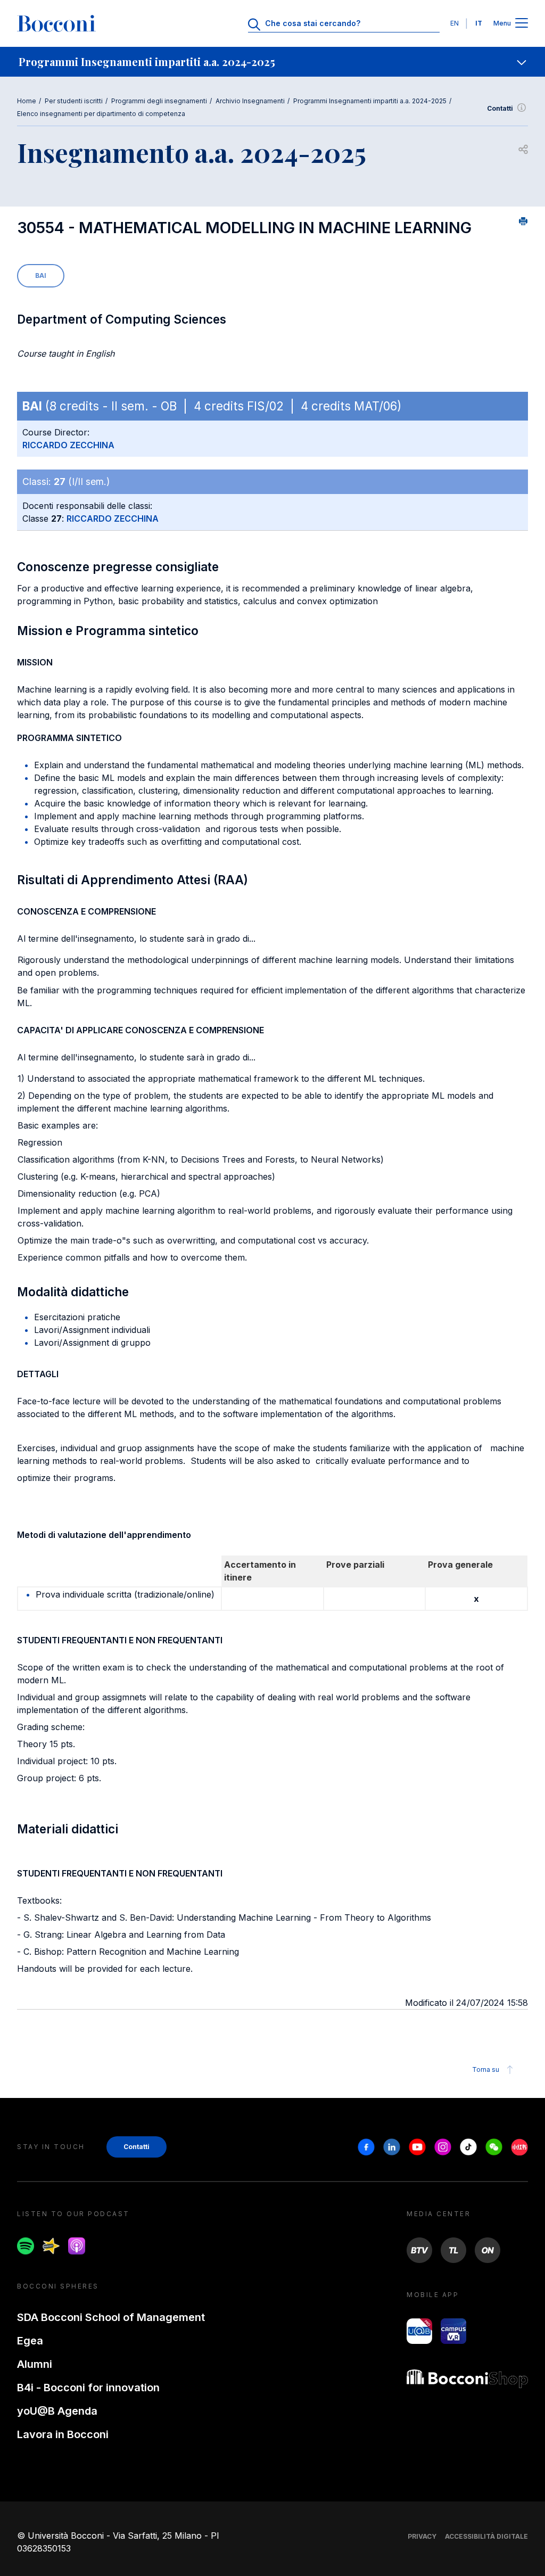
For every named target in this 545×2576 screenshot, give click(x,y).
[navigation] (272, 62)
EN (455, 23)
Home (27, 101)
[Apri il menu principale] (522, 24)
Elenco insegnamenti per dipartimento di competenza (101, 114)
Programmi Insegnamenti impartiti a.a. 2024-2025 (370, 101)
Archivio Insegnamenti (250, 101)
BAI (41, 275)
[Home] (56, 23)
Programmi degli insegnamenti (159, 101)
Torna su (486, 2069)
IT (479, 23)
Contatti (500, 108)
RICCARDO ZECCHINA (68, 445)
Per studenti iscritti (74, 101)
